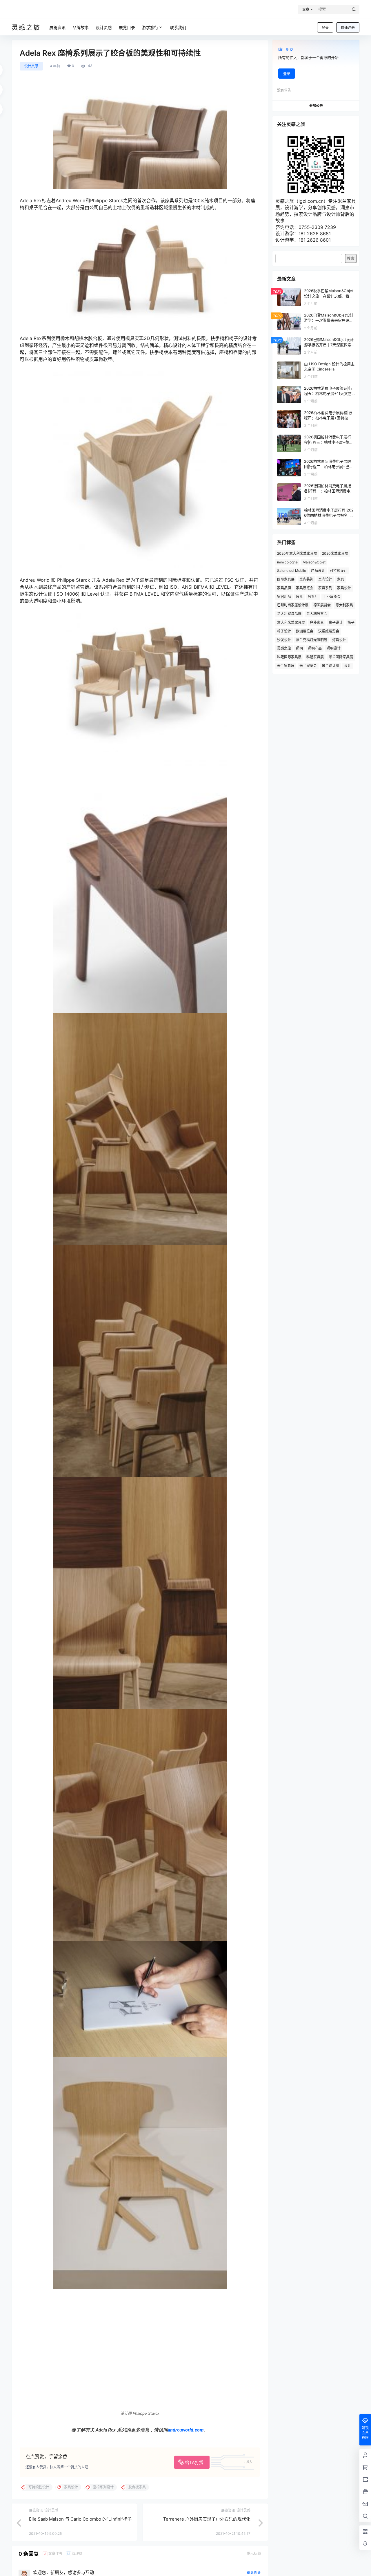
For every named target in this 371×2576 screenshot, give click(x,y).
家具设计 (344, 588)
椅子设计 (284, 631)
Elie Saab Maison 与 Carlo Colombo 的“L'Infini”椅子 (80, 2527)
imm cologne (287, 562)
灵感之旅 (284, 648)
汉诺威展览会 (329, 631)
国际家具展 (286, 579)
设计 (348, 666)
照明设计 (334, 648)
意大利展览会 (317, 614)
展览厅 (313, 597)
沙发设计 (284, 640)
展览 (299, 597)
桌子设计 (336, 622)
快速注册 (348, 28)
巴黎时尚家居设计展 (293, 605)
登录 (325, 28)
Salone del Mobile (292, 571)
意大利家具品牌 (289, 614)
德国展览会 (322, 605)
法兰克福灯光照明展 (312, 640)
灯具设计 (339, 640)
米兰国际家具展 (341, 657)
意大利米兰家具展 (291, 622)
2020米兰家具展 (335, 553)
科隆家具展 (315, 657)
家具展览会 (305, 588)
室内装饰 (306, 579)
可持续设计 (339, 571)
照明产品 (315, 648)
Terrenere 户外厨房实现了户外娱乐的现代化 (207, 2527)
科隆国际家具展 (289, 657)
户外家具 (317, 622)
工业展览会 (332, 597)
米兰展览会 (308, 666)
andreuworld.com (186, 2438)
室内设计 (325, 579)
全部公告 (316, 106)
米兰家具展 (286, 666)
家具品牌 (284, 588)
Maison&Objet (314, 562)
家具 (341, 579)
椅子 (351, 622)
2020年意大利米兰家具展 (297, 553)
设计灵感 (31, 66)
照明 (299, 648)
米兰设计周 (330, 666)
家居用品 (284, 597)
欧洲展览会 (305, 631)
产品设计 (318, 571)
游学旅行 (150, 27)
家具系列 (325, 588)
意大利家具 (344, 605)
